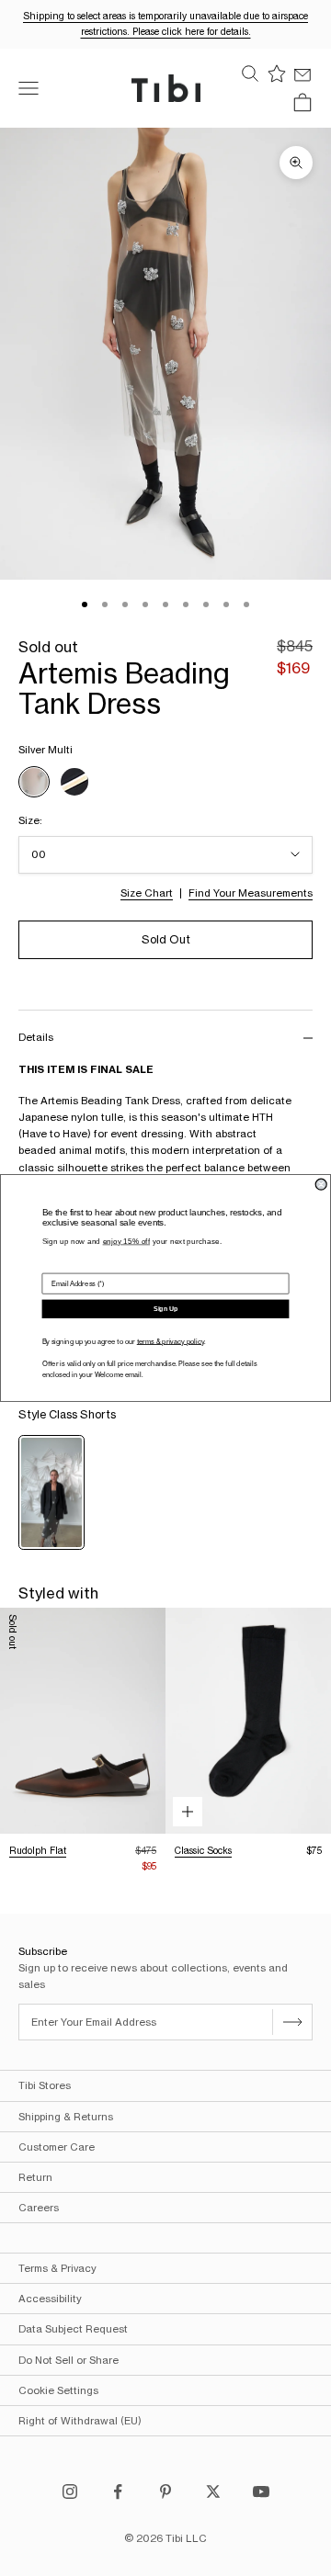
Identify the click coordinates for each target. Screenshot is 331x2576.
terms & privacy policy (171, 1341)
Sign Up (165, 1309)
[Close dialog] (321, 1184)
